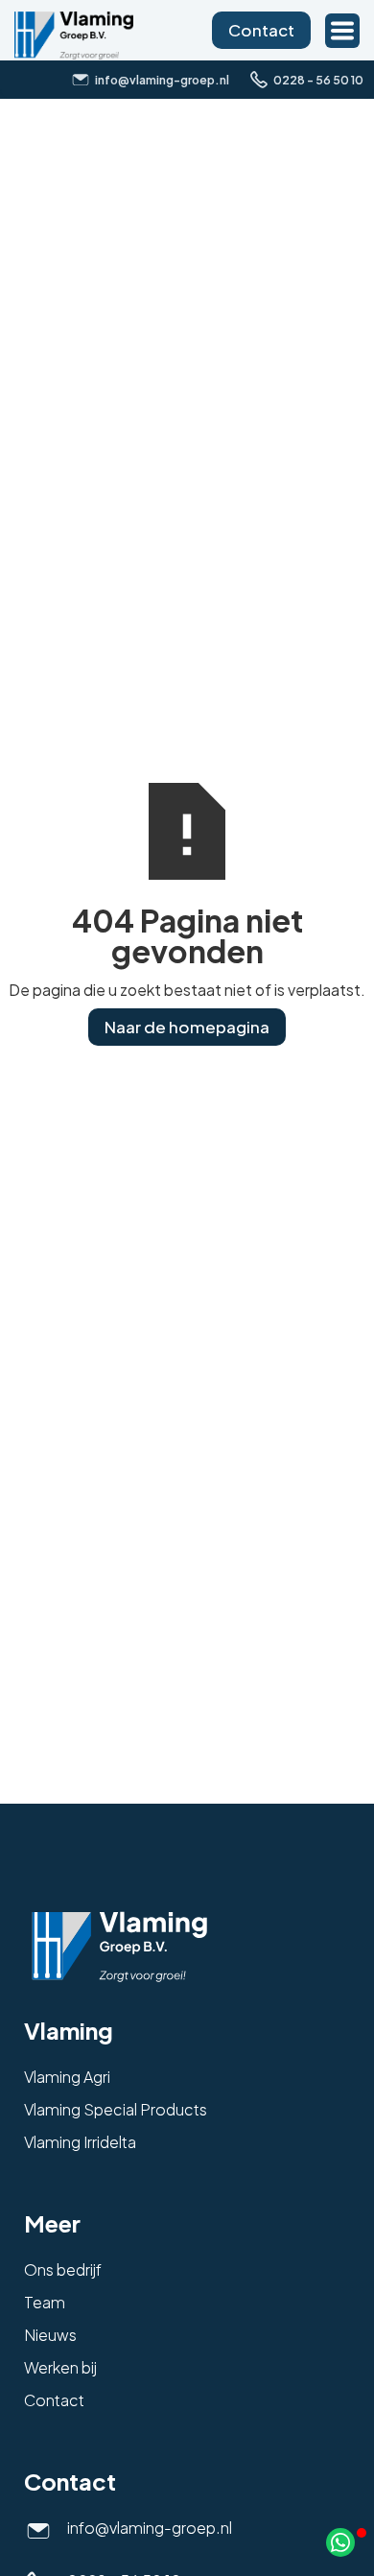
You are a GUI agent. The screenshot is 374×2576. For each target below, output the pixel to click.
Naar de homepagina (187, 1027)
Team (45, 2302)
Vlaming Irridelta (80, 2142)
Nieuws (50, 2335)
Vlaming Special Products (116, 2109)
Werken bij (60, 2367)
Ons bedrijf (63, 2269)
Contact (261, 30)
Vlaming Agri (67, 2077)
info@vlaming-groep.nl (150, 2528)
